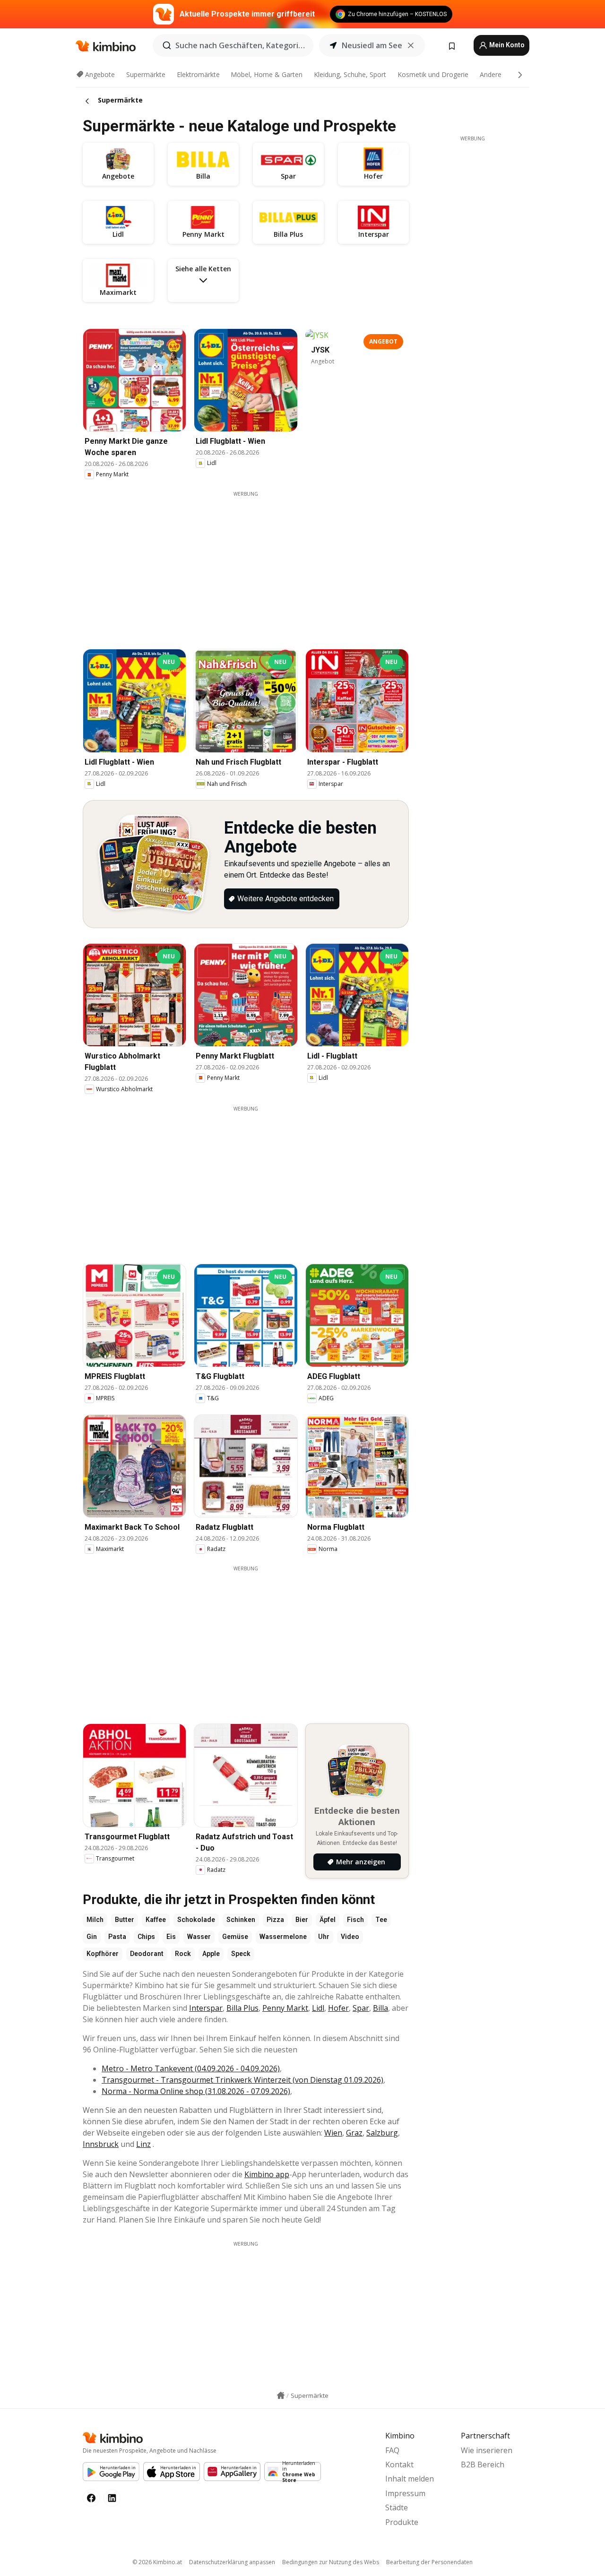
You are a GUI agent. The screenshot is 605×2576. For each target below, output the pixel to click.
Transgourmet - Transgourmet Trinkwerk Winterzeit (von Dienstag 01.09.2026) (242, 2080)
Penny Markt (285, 2008)
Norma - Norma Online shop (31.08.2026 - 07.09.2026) (196, 2091)
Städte (397, 2507)
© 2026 (157, 2562)
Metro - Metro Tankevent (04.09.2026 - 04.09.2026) (191, 2068)
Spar (361, 2008)
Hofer (338, 2008)
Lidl (318, 2008)
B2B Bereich (483, 2464)
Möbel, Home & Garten (267, 74)
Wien (333, 2133)
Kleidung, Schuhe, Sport (350, 74)
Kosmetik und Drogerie (433, 74)
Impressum (405, 2493)
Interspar (206, 2008)
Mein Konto (506, 45)
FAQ (392, 2450)
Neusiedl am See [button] (372, 45)
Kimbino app (267, 2174)
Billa (380, 2008)
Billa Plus (242, 2008)
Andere (491, 74)
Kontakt (399, 2464)
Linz (143, 2144)
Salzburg (382, 2133)
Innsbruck (101, 2144)
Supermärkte (146, 74)
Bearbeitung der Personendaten (429, 2562)
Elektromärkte (198, 74)
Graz (354, 2133)
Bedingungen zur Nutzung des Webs (331, 2562)
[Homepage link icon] (281, 2395)
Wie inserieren (487, 2450)
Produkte (402, 2522)
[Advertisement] (253, 564)
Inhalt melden (410, 2479)
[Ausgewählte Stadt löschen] (411, 45)
